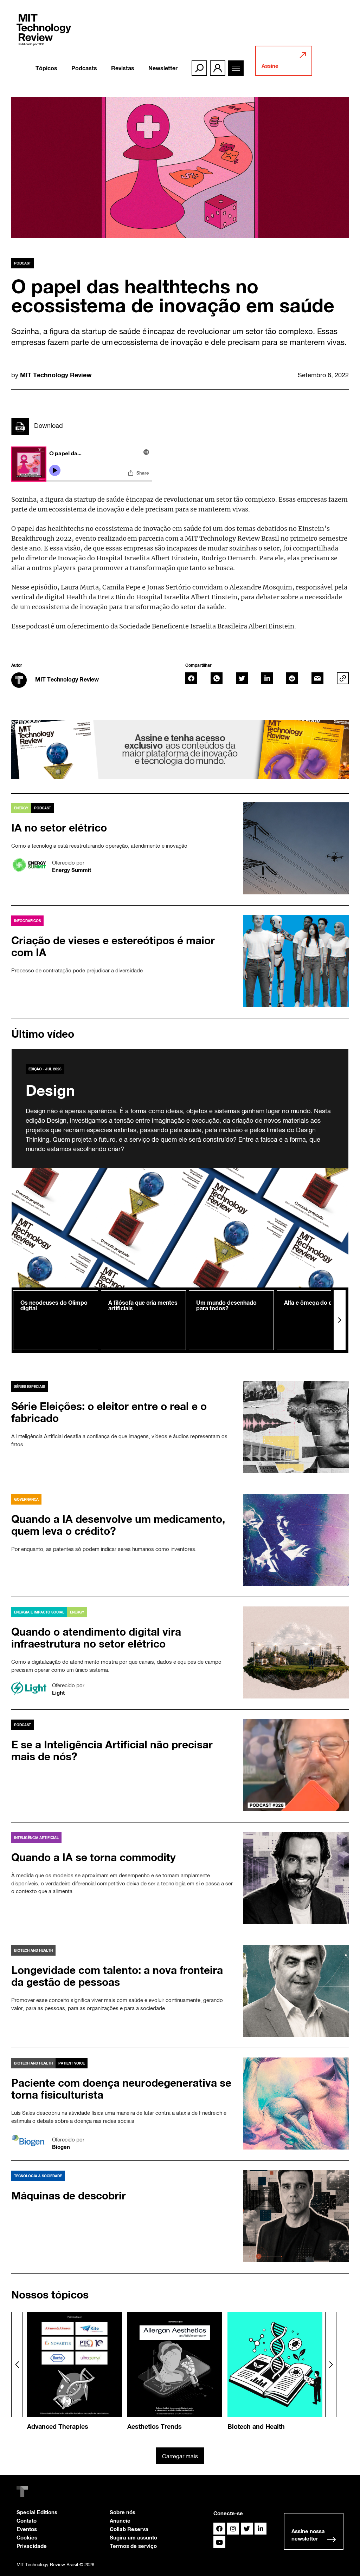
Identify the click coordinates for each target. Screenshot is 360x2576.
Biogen (61, 2147)
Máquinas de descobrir (69, 2196)
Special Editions (37, 2512)
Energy (21, 808)
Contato (27, 2520)
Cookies (27, 2537)
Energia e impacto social (39, 1612)
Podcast (22, 263)
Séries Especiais (30, 1387)
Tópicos (46, 68)
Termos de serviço (133, 2546)
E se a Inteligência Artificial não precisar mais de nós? (112, 1750)
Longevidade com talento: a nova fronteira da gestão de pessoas (117, 1976)
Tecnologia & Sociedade (38, 2176)
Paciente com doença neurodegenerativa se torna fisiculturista (121, 2089)
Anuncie (120, 2520)
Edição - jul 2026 (45, 1069)
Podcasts (84, 68)
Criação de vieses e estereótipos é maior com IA (113, 946)
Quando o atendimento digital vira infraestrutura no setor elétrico (96, 1638)
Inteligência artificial (36, 1838)
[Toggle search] (199, 68)
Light (58, 1693)
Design (50, 1090)
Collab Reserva (129, 2529)
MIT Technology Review (56, 375)
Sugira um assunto (133, 2537)
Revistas (123, 68)
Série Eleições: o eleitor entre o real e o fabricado (109, 1412)
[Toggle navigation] (236, 68)
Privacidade (32, 2546)
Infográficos (27, 921)
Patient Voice (72, 2063)
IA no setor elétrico (59, 828)
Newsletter (163, 68)
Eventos (27, 2529)
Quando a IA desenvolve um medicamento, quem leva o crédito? (118, 1525)
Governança (26, 1499)
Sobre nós (123, 2512)
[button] (340, 1320)
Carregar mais (180, 2456)
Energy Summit (72, 870)
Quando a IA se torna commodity (94, 1857)
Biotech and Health (33, 1950)
